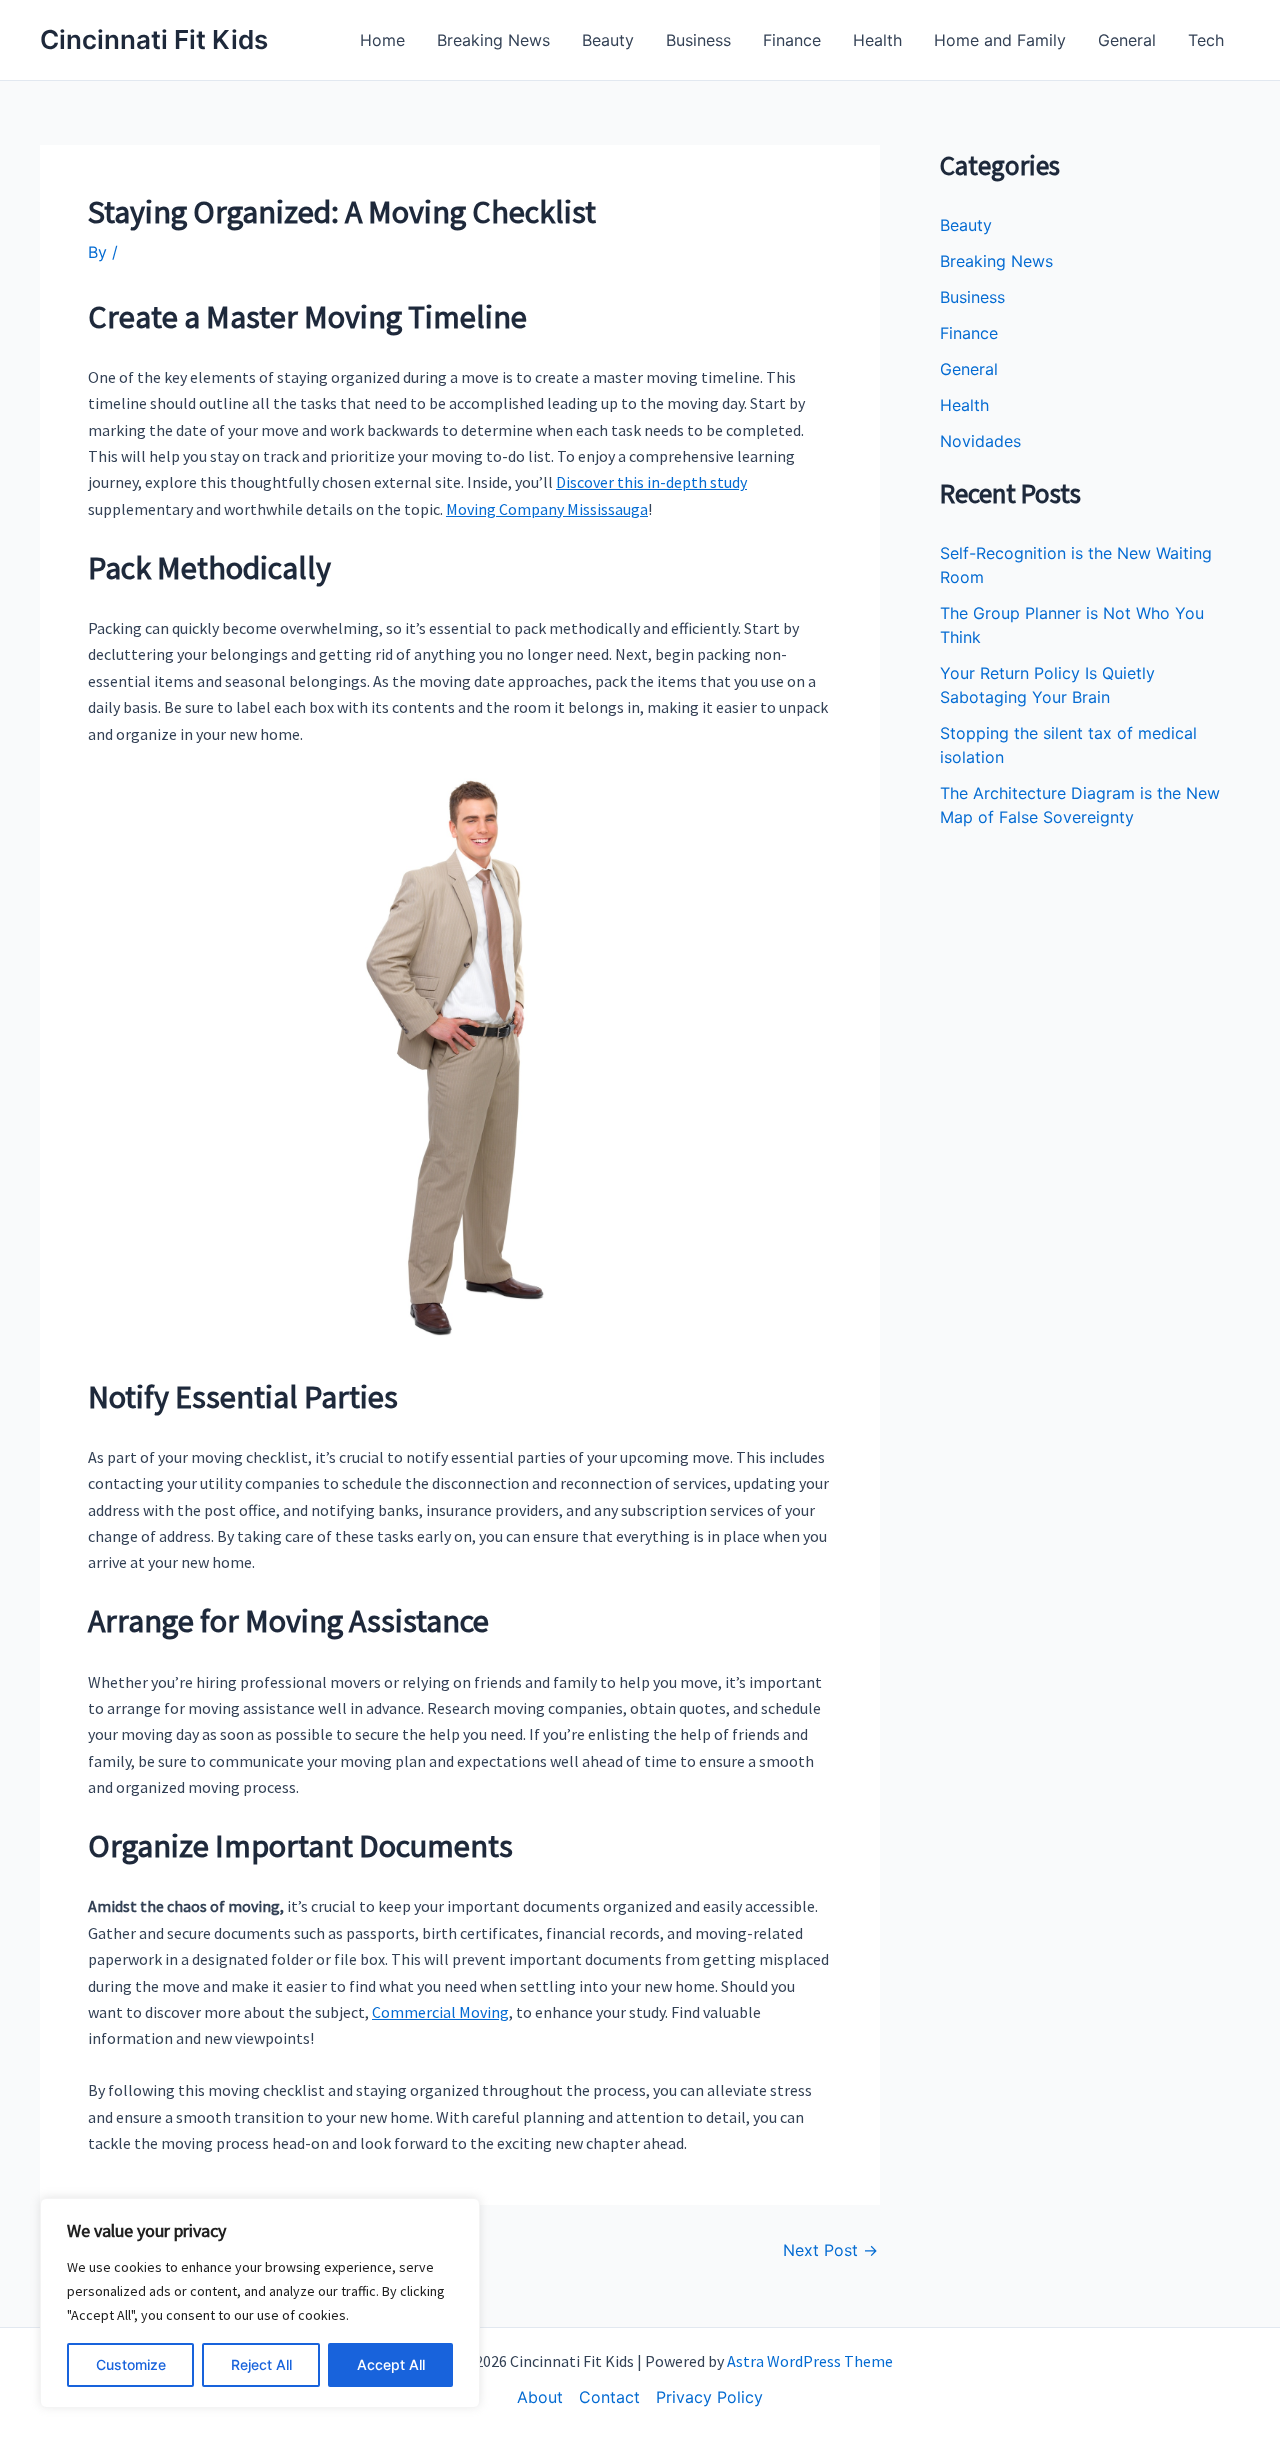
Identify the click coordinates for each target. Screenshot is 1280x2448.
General (1127, 40)
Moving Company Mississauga (547, 509)
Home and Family (1000, 40)
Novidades (980, 441)
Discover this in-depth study (651, 482)
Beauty (608, 40)
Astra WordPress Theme (810, 2361)
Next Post (830, 2250)
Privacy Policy (709, 2397)
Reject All (261, 2364)
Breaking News (493, 40)
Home (382, 40)
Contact (609, 2397)
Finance (792, 40)
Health (877, 40)
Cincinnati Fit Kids (154, 39)
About (540, 2397)
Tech (1206, 40)
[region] (260, 2303)
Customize (131, 2364)
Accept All (391, 2364)
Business (698, 40)
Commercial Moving (440, 2012)
